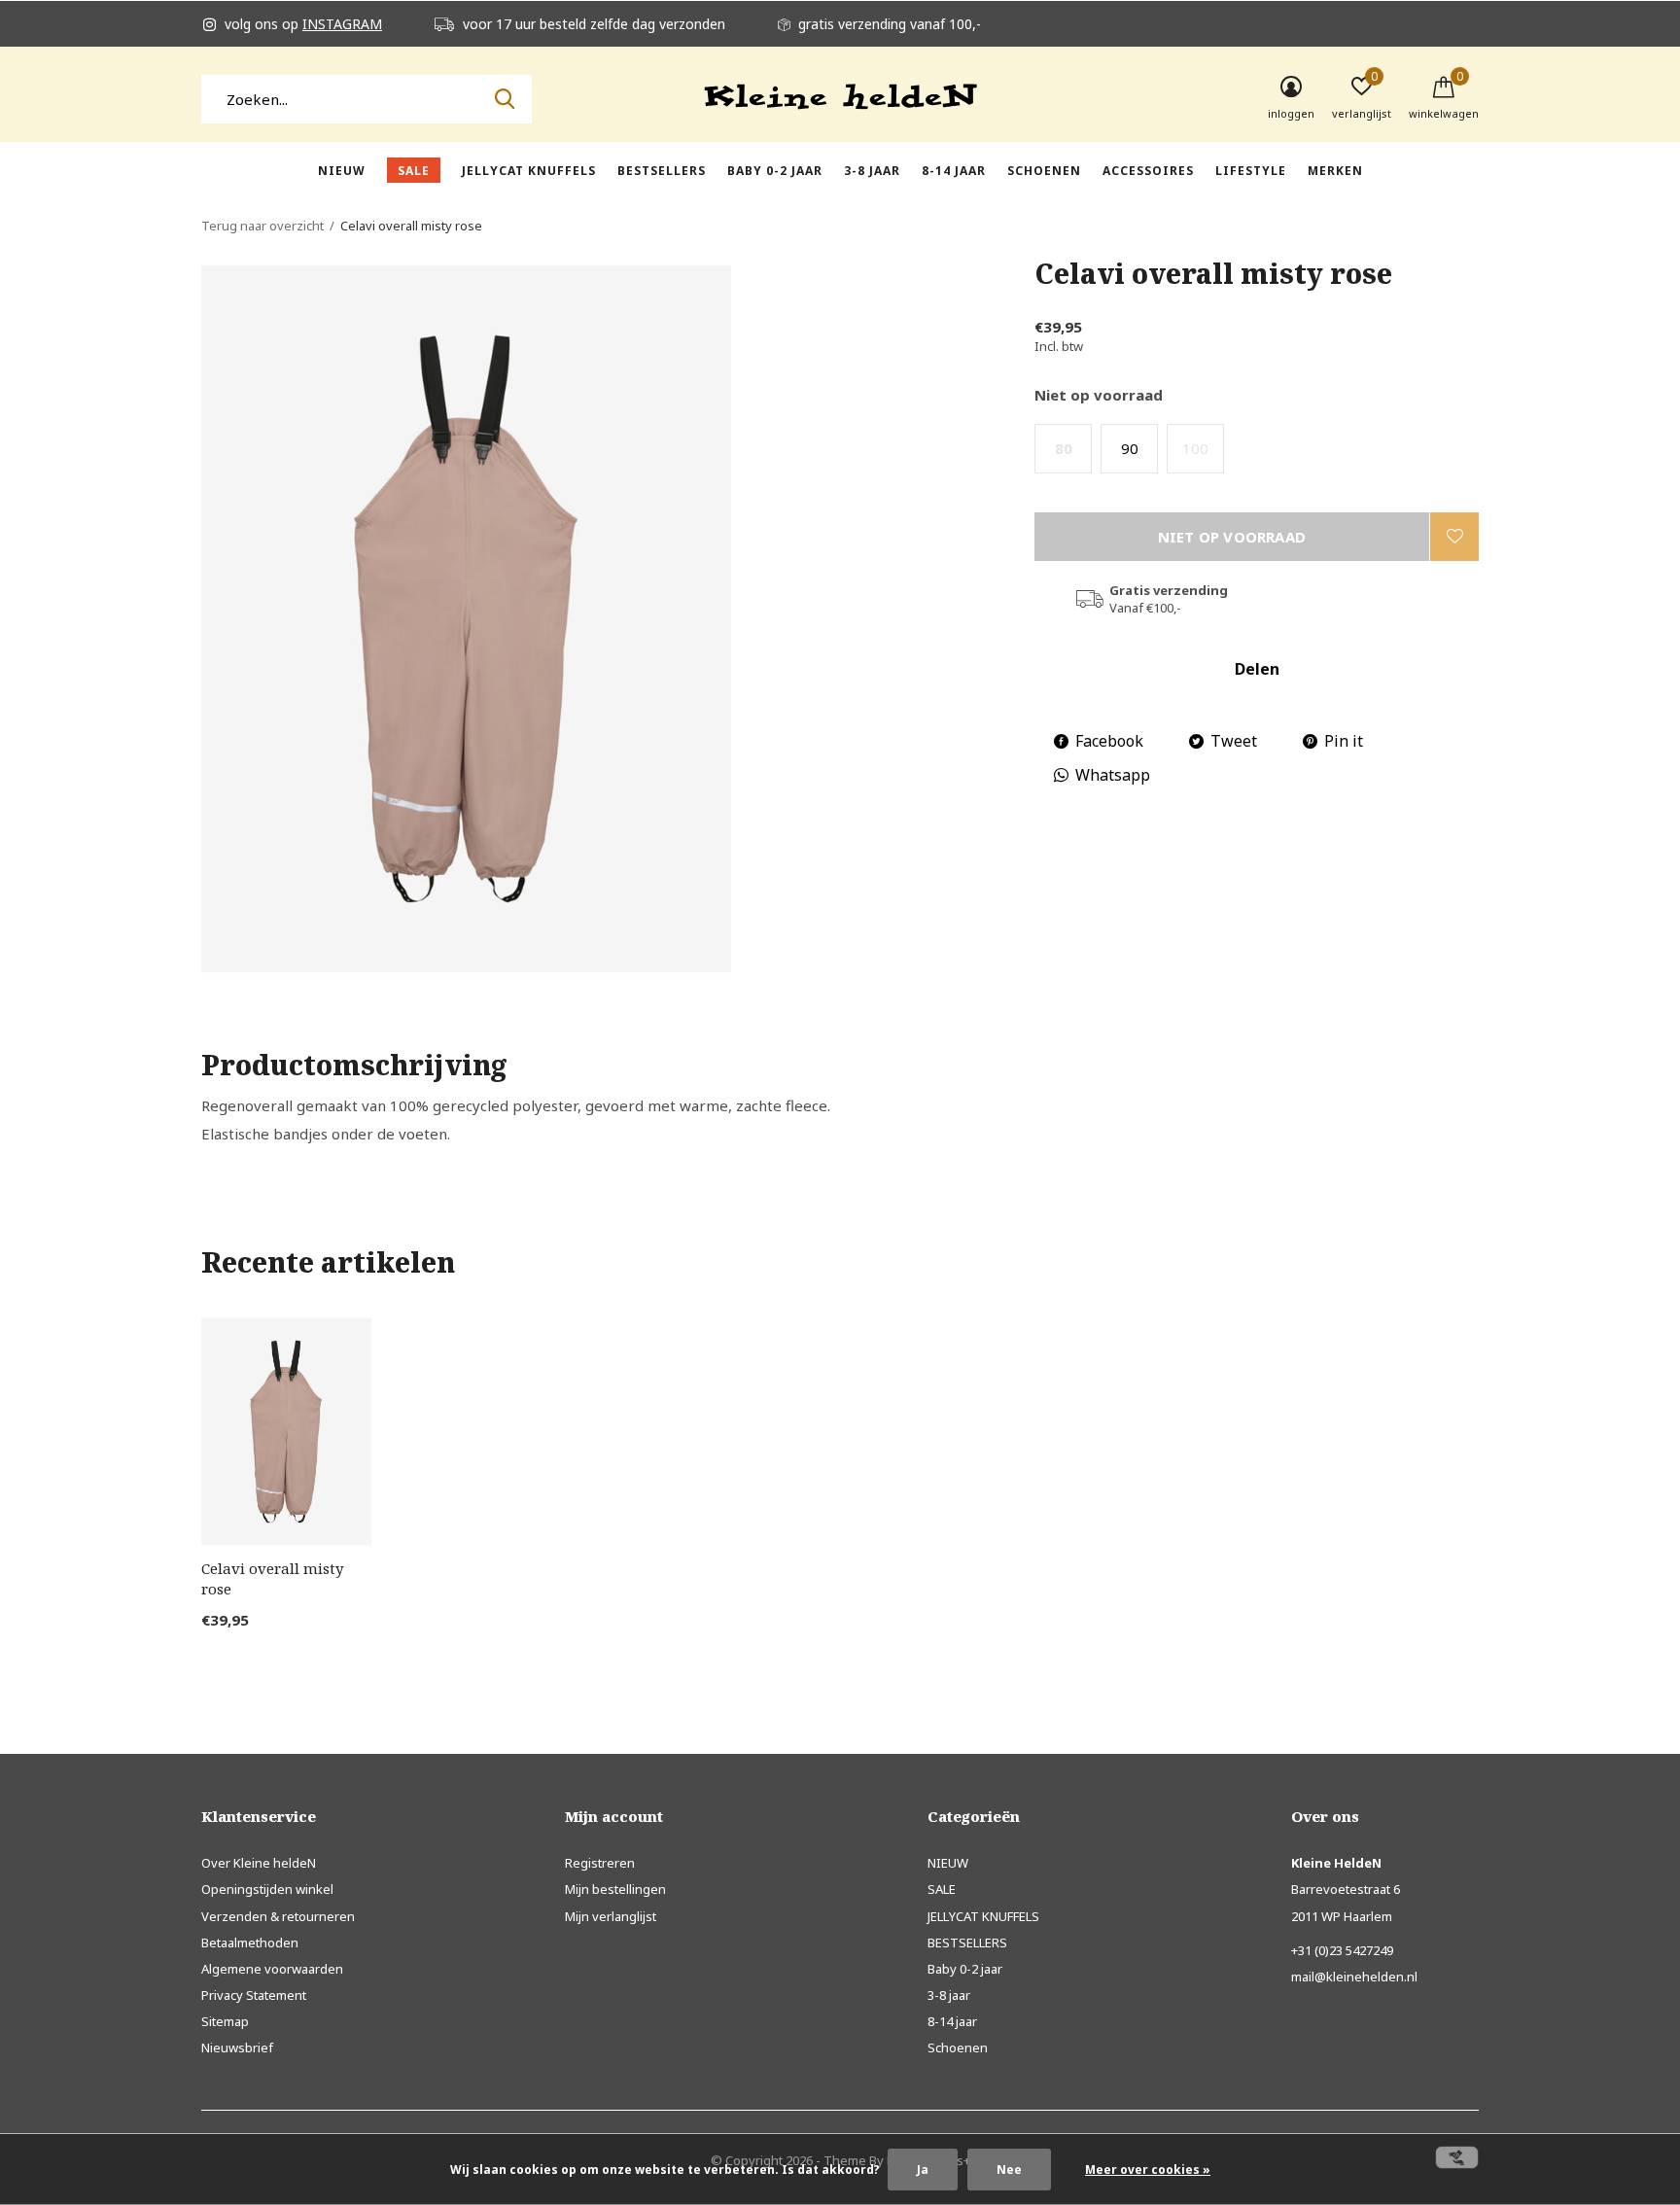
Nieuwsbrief (237, 2047)
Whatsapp (1113, 775)
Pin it (1344, 741)
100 (1195, 448)
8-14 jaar (954, 171)
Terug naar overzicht (262, 226)
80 (1064, 448)
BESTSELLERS (662, 171)
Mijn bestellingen (615, 1889)
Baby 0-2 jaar (775, 171)
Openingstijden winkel (267, 1889)
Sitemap (225, 2021)
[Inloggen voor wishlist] (1454, 537)
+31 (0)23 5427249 (1342, 1950)
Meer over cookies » (1148, 2170)
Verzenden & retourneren (278, 1916)
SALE (414, 171)
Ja (923, 2170)
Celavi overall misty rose (272, 1578)
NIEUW (342, 171)
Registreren (600, 1863)
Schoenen (1044, 171)
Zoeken (505, 99)
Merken (1335, 171)
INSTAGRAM (342, 24)
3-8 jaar (872, 171)
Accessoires (1148, 171)
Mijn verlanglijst (611, 1916)
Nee (1009, 2170)
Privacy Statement (254, 1995)
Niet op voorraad (1232, 537)
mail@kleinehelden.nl (1354, 1977)
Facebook (1109, 741)
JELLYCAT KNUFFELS (529, 171)
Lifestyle (1251, 171)
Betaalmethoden (250, 1942)
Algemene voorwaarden (272, 1969)
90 (1130, 448)
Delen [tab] (1257, 669)
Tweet (1234, 741)
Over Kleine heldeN (259, 1863)
